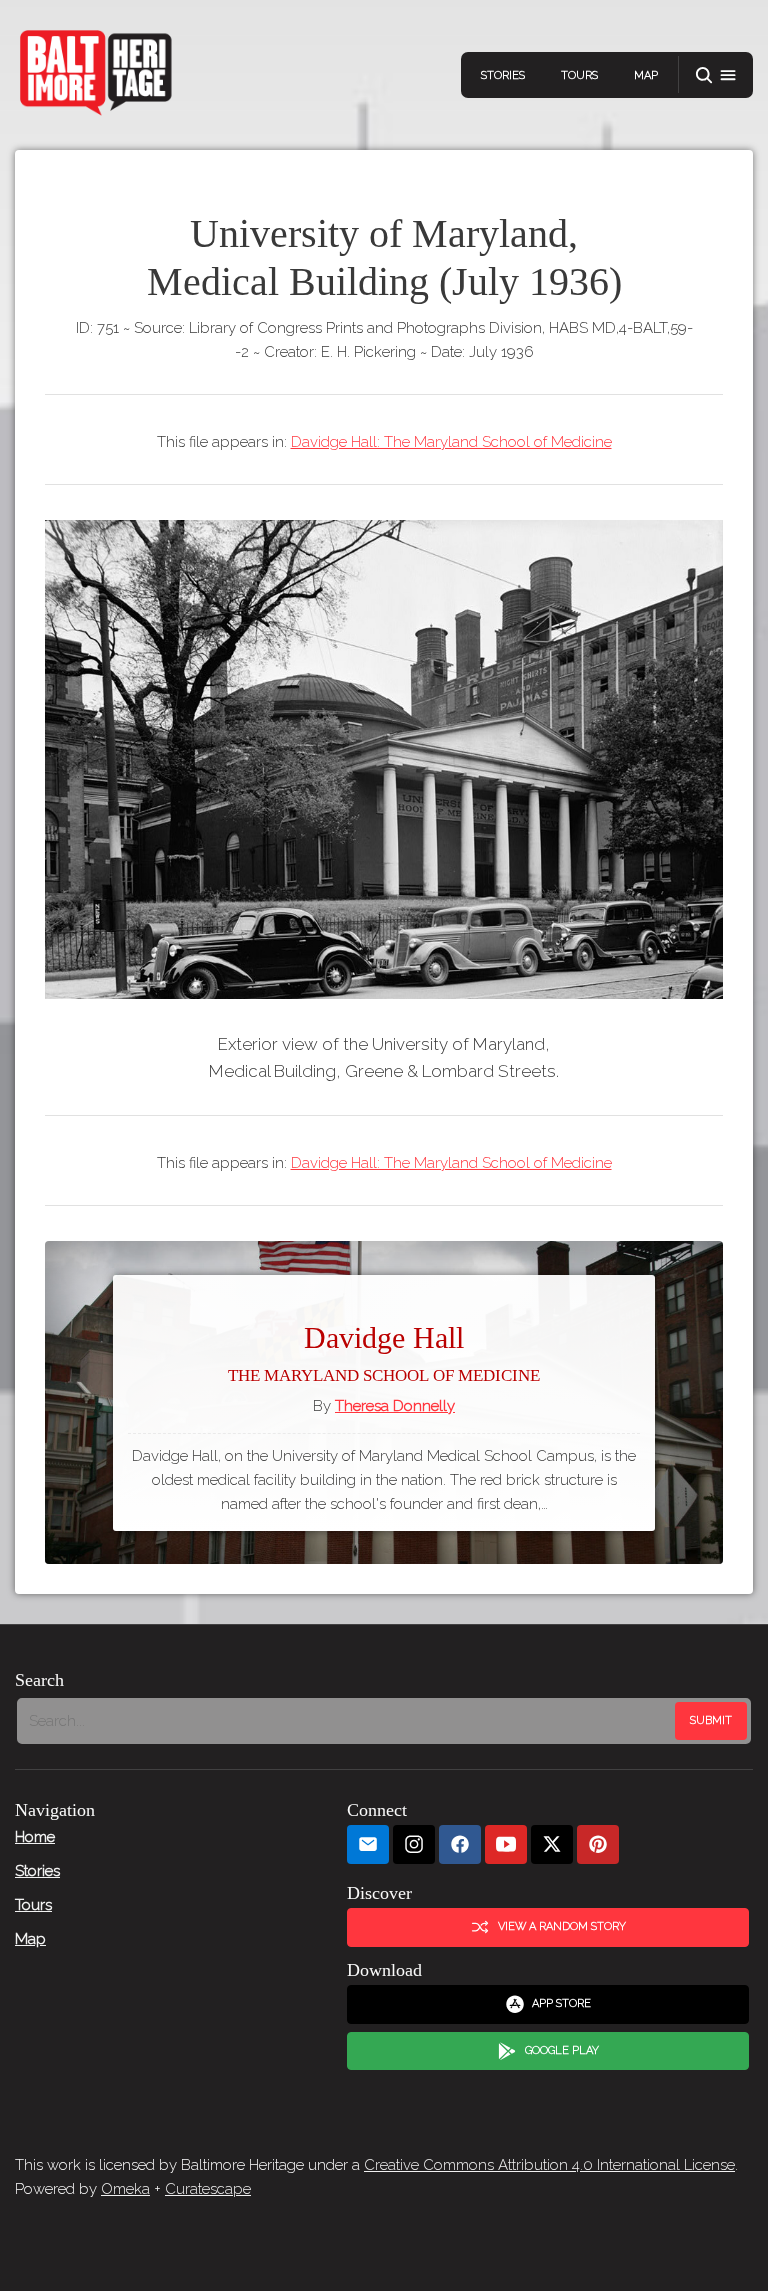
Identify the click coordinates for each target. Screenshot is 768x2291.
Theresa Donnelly (395, 1406)
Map (646, 75)
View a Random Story (562, 1926)
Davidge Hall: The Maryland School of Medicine (451, 442)
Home (35, 1837)
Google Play (562, 2050)
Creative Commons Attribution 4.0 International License (549, 2165)
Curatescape (208, 2189)
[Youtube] (506, 1844)
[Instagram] (414, 1844)
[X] (552, 1844)
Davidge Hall (384, 1353)
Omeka (125, 2189)
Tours (579, 75)
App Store (561, 2003)
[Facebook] (460, 1844)
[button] (716, 75)
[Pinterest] (598, 1844)
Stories (503, 75)
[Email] (368, 1844)
